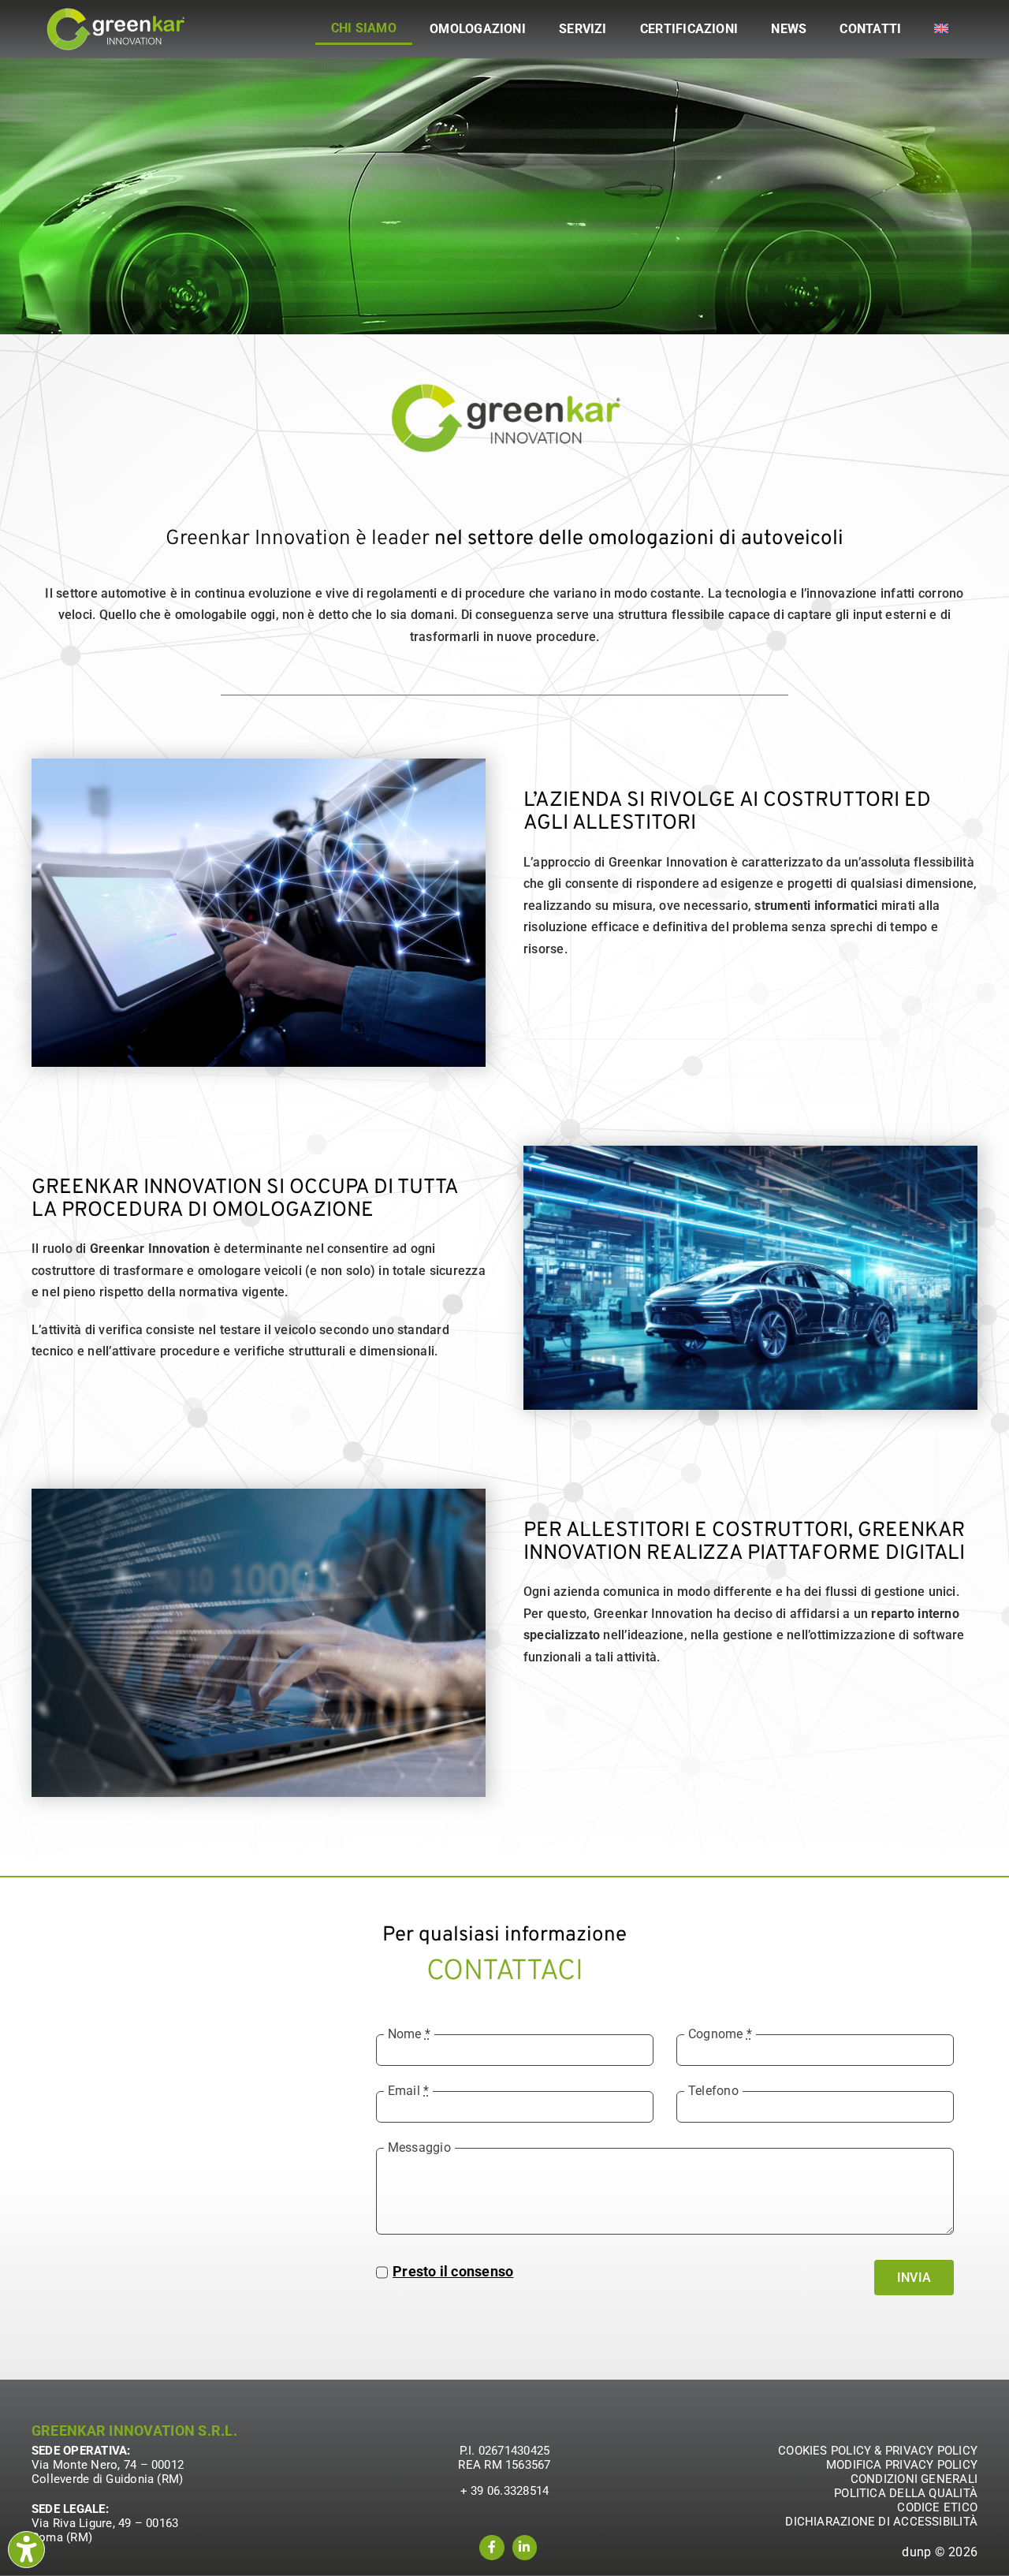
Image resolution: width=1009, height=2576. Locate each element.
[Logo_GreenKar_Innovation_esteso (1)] (115, 13)
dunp (916, 2552)
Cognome (720, 2034)
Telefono (713, 2091)
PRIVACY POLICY (931, 2451)
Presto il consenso (453, 2271)
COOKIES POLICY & (832, 2451)
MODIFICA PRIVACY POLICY (902, 2465)
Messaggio (419, 2147)
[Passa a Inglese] (941, 29)
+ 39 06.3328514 (504, 2491)
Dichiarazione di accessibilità (881, 2522)
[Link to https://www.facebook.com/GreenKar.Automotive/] (492, 2548)
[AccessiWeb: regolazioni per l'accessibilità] (26, 2550)
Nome (409, 2034)
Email (409, 2091)
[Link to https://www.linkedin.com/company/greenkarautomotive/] (525, 2548)
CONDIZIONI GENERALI (914, 2479)
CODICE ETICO (937, 2507)
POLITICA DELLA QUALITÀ (906, 2493)
